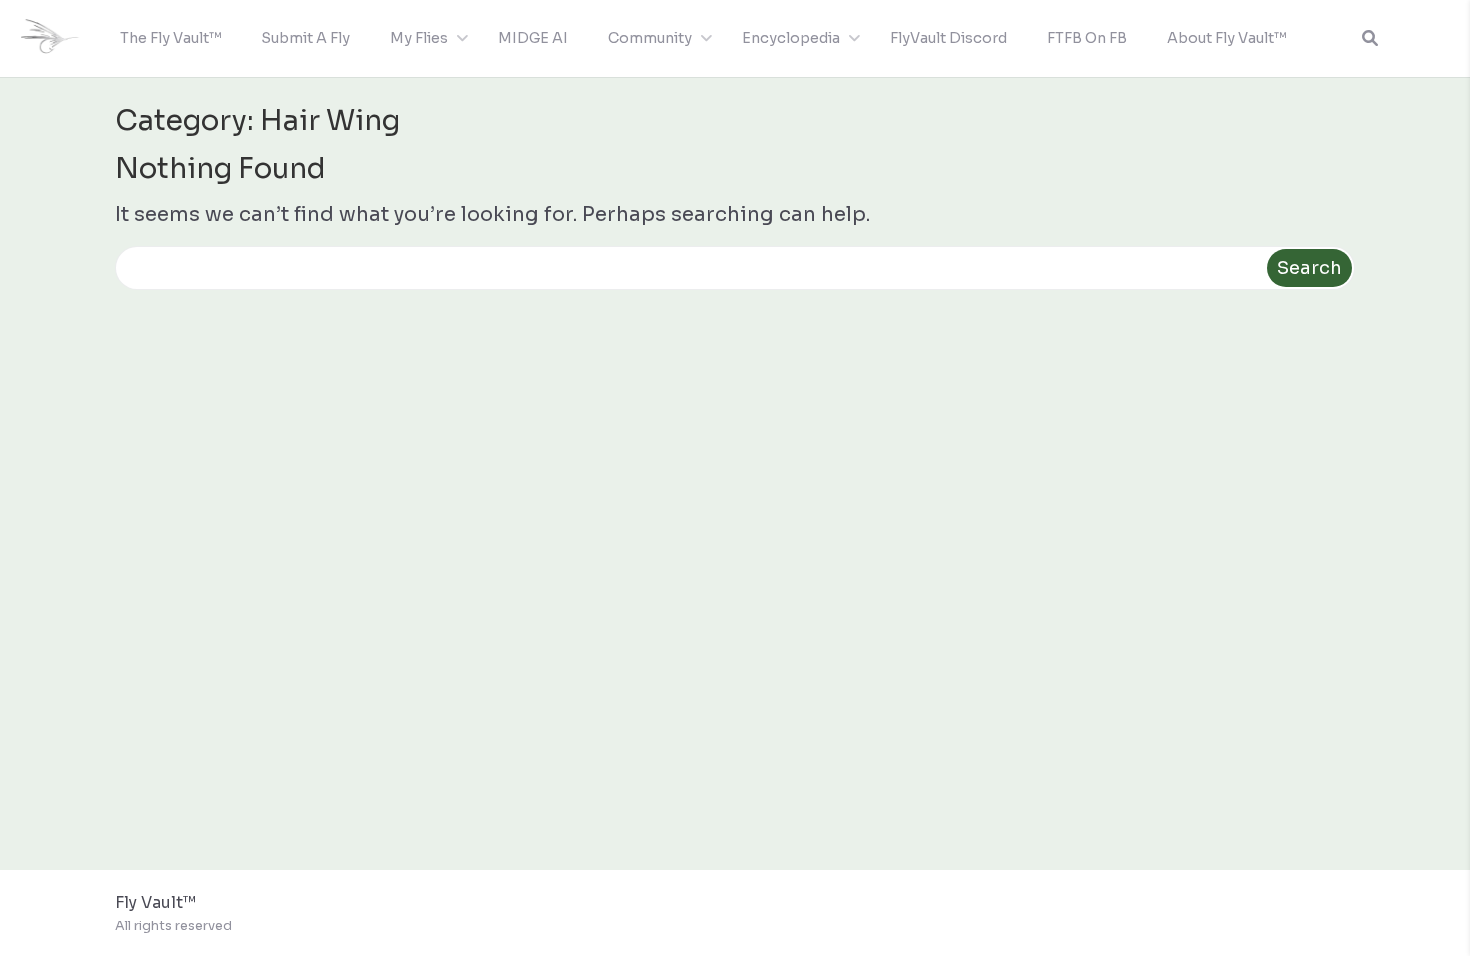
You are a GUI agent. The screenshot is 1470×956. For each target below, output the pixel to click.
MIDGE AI (533, 38)
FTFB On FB (1087, 38)
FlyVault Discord (948, 38)
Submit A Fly (305, 38)
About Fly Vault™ (1226, 38)
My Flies (419, 38)
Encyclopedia (791, 38)
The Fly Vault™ (170, 38)
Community (650, 38)
